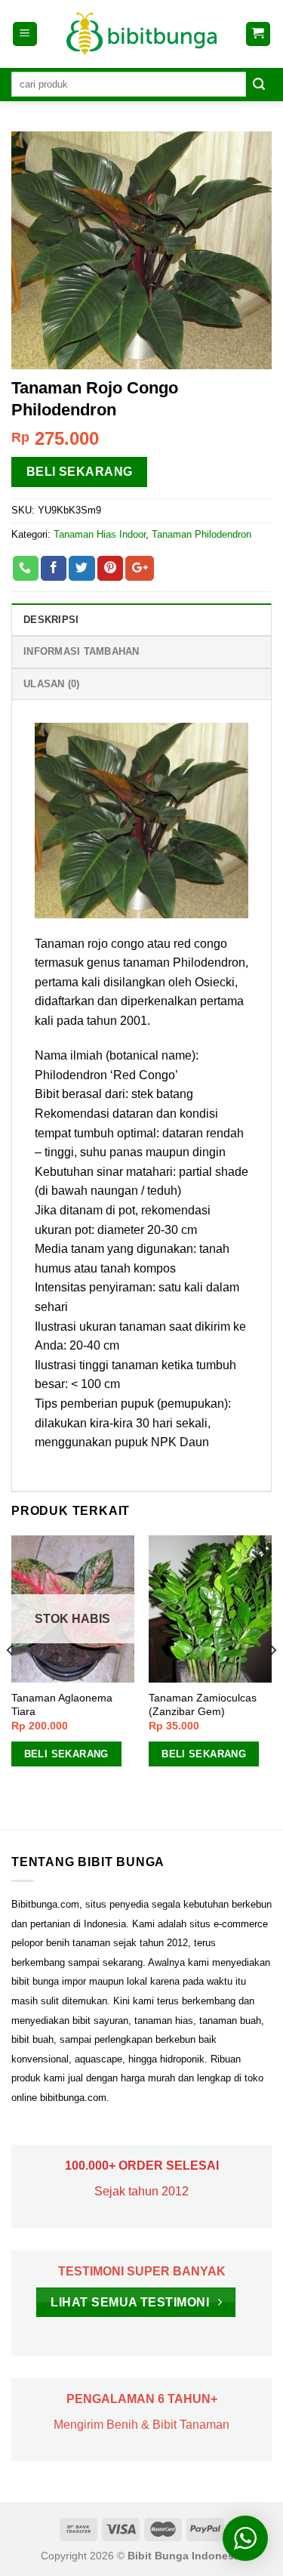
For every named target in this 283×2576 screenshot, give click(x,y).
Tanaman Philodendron (201, 534)
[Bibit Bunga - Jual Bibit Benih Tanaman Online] (142, 34)
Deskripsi (51, 620)
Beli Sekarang (80, 472)
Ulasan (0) (52, 684)
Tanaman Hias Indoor (100, 534)
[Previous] (11, 1681)
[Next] (272, 1681)
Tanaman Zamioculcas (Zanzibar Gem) (203, 1705)
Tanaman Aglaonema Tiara (62, 1705)
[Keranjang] (258, 34)
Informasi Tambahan (82, 651)
